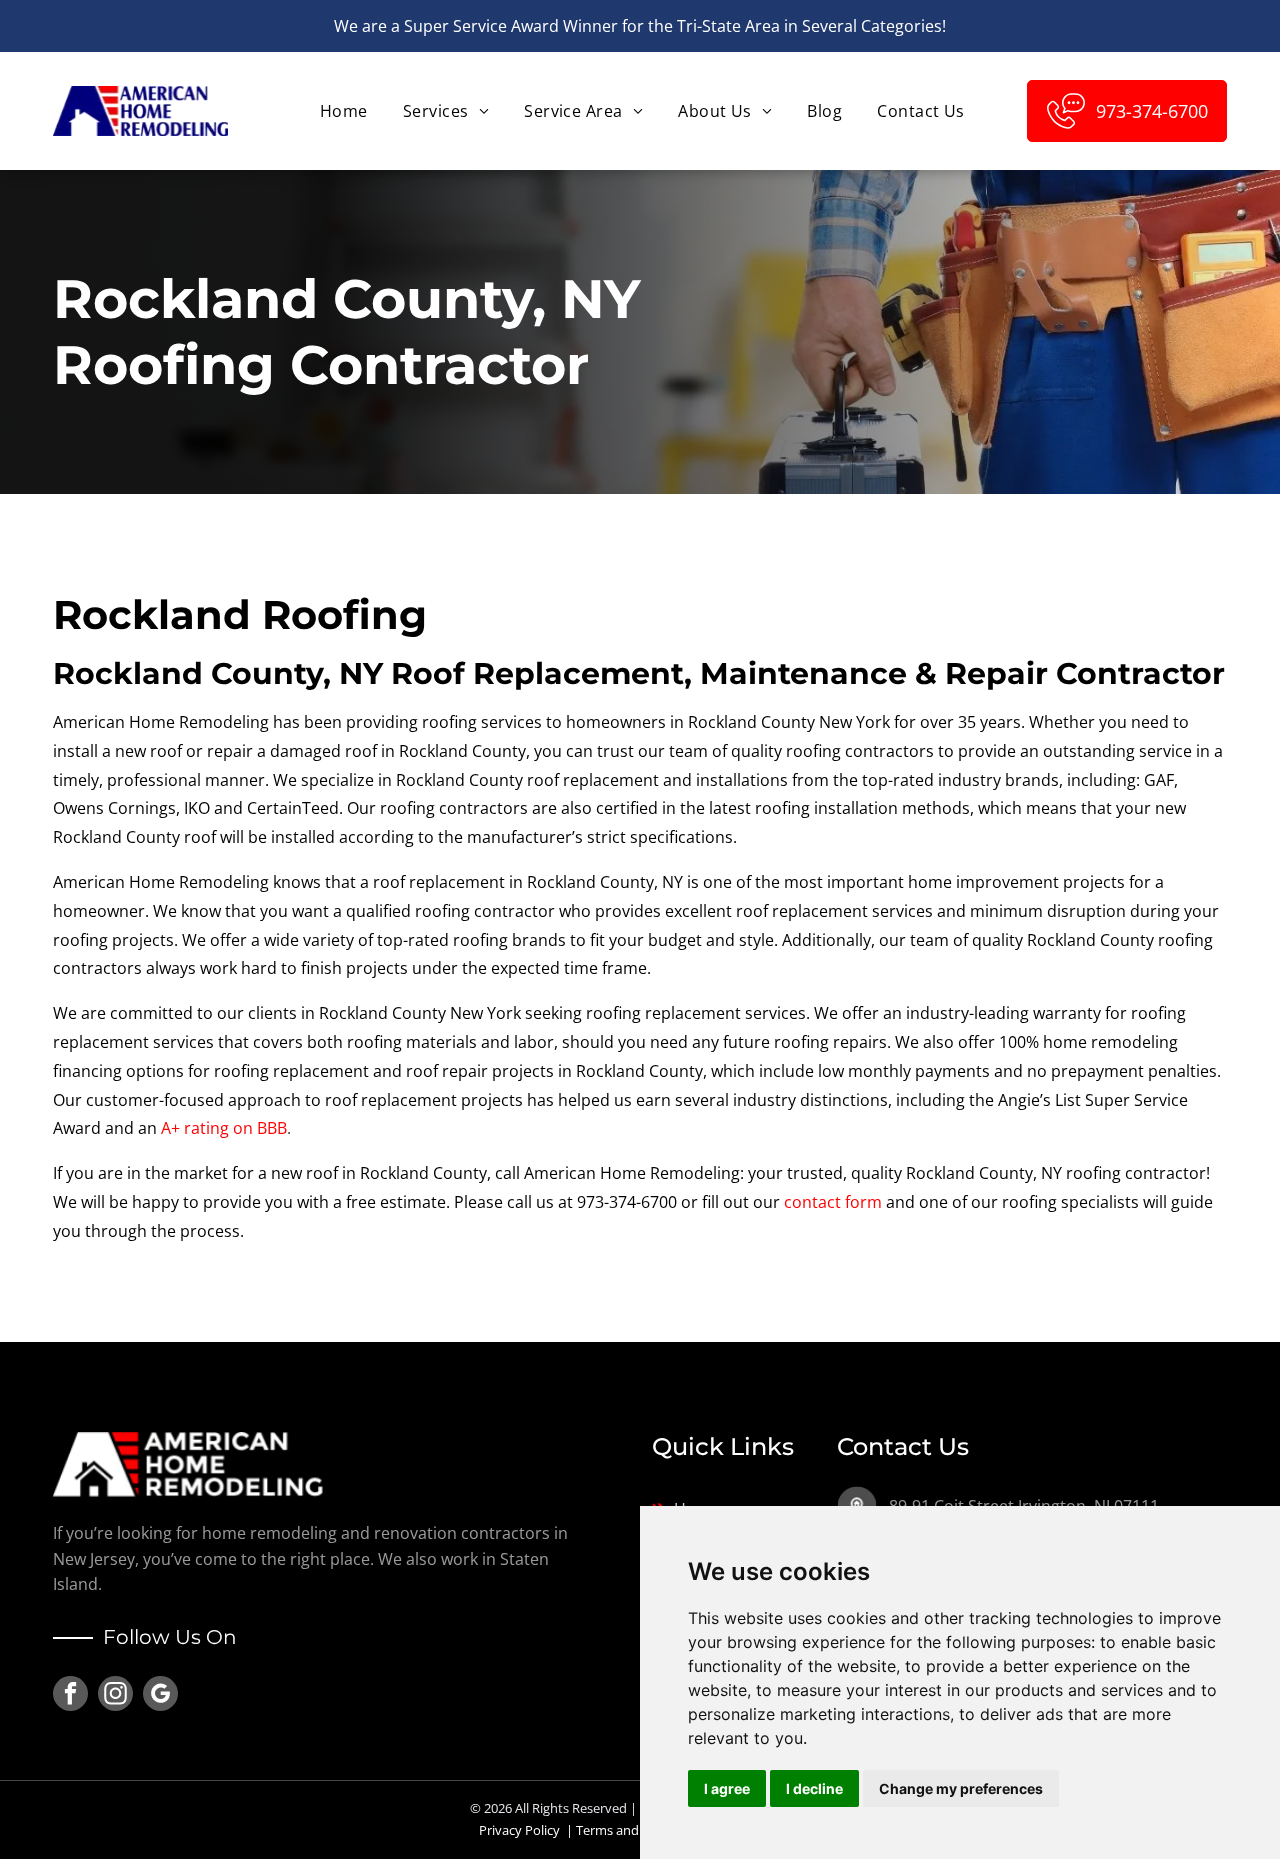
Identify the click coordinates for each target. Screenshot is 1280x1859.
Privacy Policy (519, 1830)
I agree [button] (727, 1788)
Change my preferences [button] (961, 1788)
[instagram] (115, 1696)
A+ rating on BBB (224, 1128)
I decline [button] (814, 1788)
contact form (833, 1202)
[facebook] (70, 1696)
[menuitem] (341, 111)
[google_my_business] (160, 1696)
